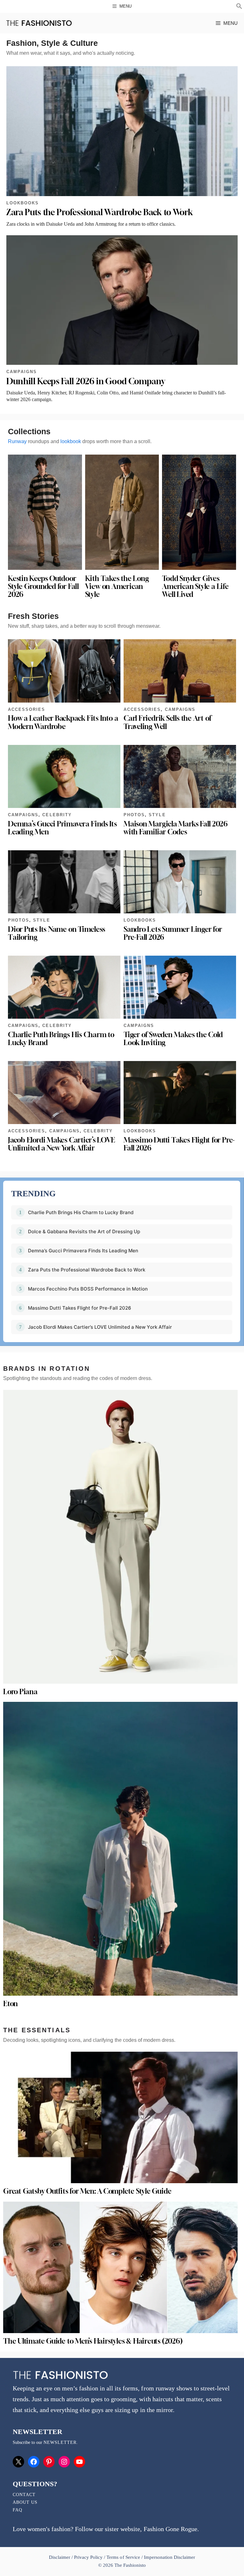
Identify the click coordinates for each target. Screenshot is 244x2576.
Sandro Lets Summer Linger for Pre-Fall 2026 (173, 933)
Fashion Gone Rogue (170, 2529)
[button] (239, 7)
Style (157, 815)
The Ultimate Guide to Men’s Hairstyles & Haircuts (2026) (93, 2341)
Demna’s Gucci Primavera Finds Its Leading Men (62, 828)
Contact (24, 2495)
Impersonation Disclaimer (169, 2557)
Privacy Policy (88, 2557)
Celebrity (57, 815)
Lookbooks (23, 203)
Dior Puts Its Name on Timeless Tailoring (57, 933)
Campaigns (22, 372)
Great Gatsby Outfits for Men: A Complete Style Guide (87, 2191)
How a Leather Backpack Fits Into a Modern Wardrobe (63, 722)
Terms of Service (123, 2557)
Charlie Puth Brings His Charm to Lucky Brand (61, 1039)
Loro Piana (20, 1692)
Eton (10, 2004)
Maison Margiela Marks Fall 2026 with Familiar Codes (176, 828)
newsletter (60, 2442)
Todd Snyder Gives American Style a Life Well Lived (195, 586)
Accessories (27, 709)
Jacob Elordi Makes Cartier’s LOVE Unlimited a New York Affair (61, 1144)
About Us (25, 2502)
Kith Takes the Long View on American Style (117, 586)
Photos (134, 815)
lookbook (71, 441)
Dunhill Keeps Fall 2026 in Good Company (86, 381)
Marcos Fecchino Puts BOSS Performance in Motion (88, 1289)
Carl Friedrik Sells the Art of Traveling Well (167, 722)
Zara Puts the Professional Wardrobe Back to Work (99, 212)
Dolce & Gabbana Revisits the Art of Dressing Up (84, 1231)
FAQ (17, 2510)
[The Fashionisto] (39, 23)
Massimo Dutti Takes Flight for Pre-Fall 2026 (179, 1144)
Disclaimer (60, 2557)
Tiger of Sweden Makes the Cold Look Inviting (173, 1039)
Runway (17, 441)
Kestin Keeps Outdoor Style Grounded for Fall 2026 (43, 586)
